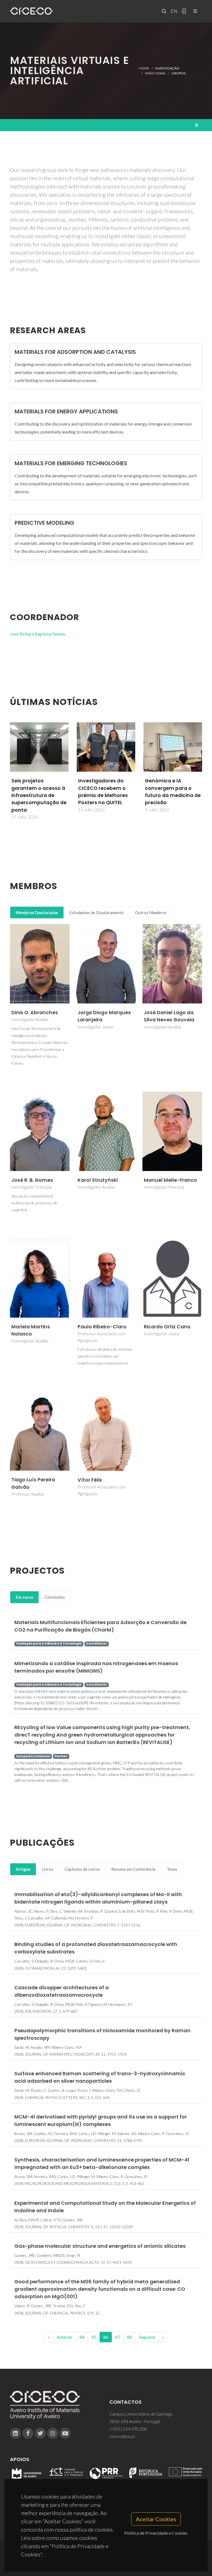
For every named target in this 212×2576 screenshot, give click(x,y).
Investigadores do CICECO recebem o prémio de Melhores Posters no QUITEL (36, 792)
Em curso (24, 1597)
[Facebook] (28, 2433)
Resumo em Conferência (133, 1869)
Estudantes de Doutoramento (96, 912)
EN (173, 11)
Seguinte (147, 2337)
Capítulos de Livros (82, 1869)
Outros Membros (151, 912)
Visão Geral (155, 73)
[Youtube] (65, 2433)
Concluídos (55, 1597)
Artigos (23, 1869)
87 (118, 2337)
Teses (172, 1869)
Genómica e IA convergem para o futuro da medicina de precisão (106, 792)
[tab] (37, 913)
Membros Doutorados (37, 912)
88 (129, 2337)
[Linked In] (15, 2433)
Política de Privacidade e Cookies (156, 2533)
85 (94, 2337)
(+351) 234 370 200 (128, 2429)
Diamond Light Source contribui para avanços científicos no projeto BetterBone (173, 792)
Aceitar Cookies (156, 2519)
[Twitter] (40, 2433)
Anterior (65, 2337)
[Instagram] (53, 2433)
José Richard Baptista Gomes (38, 634)
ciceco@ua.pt (122, 2436)
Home (144, 68)
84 (82, 2337)
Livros (47, 1869)
